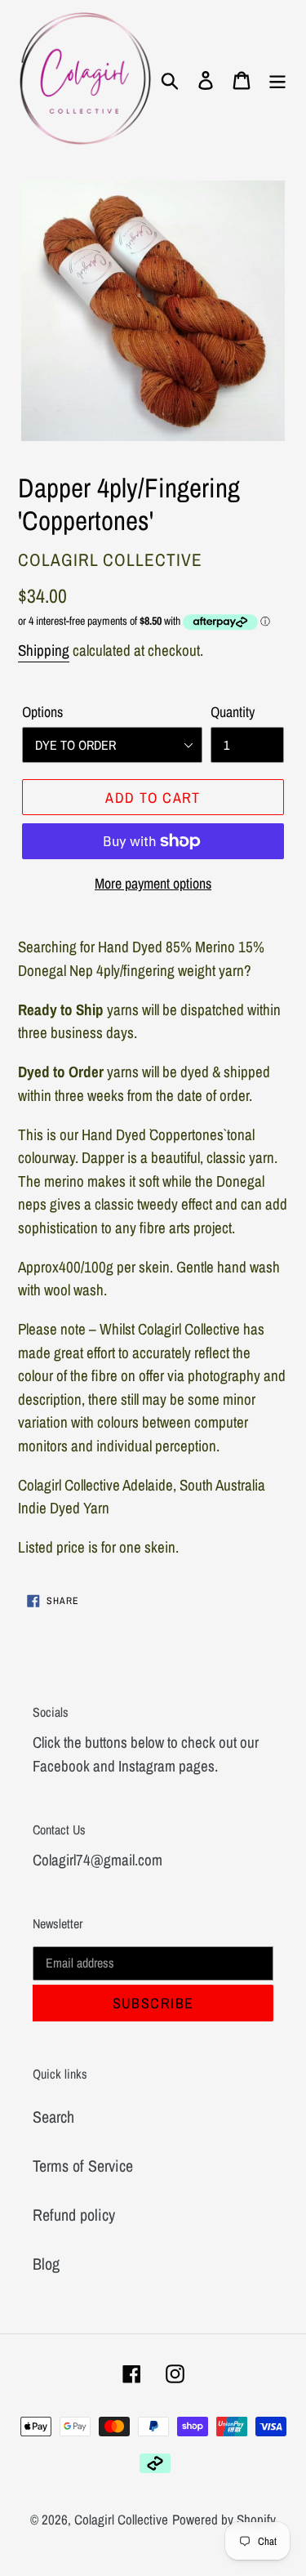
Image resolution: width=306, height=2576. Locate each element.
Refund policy (74, 2215)
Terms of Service (83, 2166)
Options (42, 712)
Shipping (44, 650)
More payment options (153, 883)
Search (53, 2117)
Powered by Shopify (224, 2519)
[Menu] (277, 79)
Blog (46, 2264)
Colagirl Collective (121, 2519)
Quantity (233, 712)
